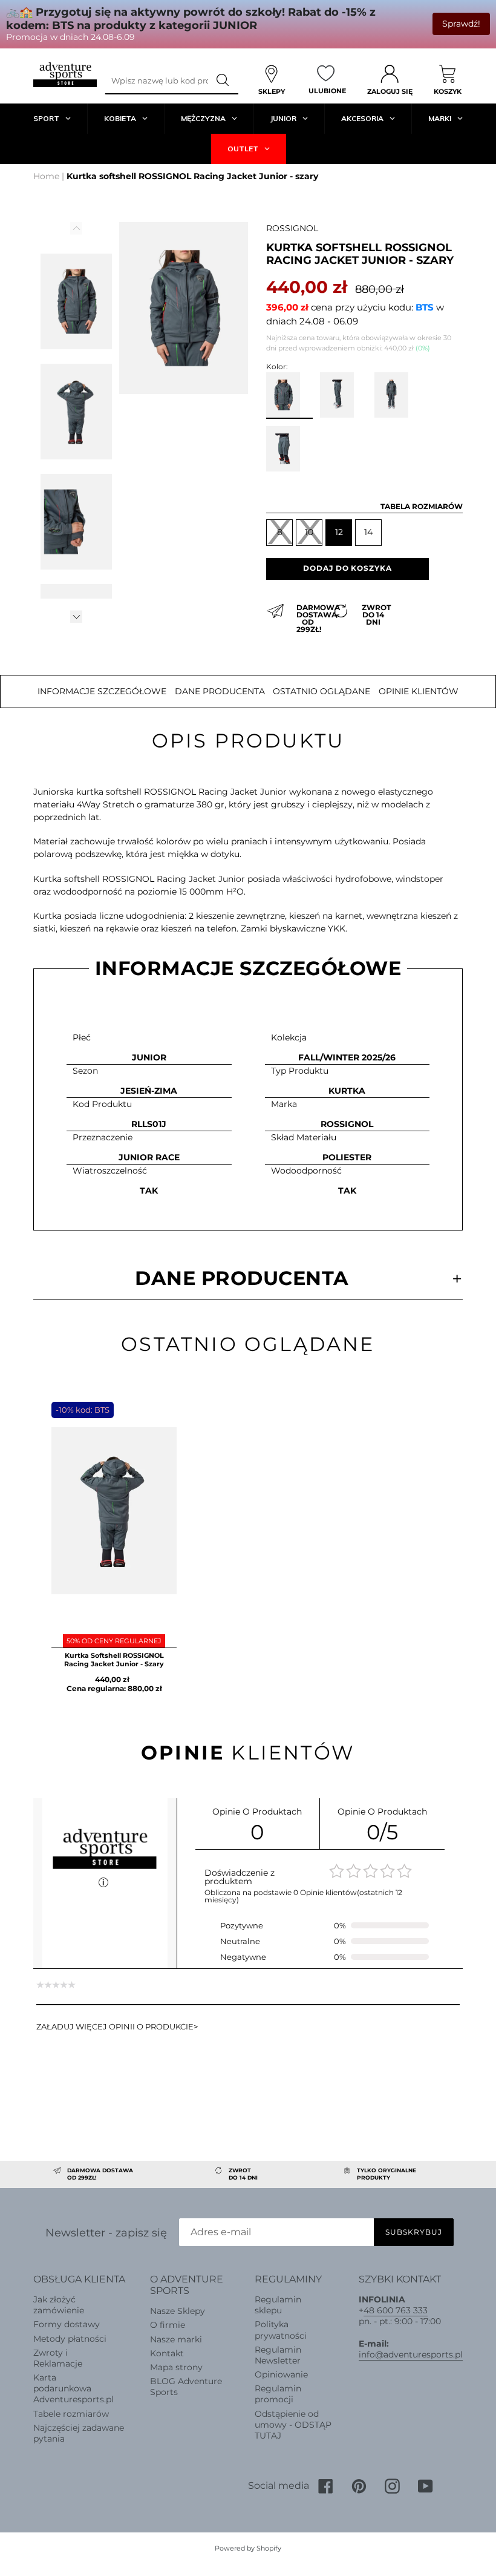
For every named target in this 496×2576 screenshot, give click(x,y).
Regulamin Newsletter (278, 2355)
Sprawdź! (461, 24)
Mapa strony (176, 2367)
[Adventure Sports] (65, 75)
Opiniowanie (281, 2374)
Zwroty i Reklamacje (58, 2358)
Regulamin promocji (278, 2394)
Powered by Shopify (248, 2548)
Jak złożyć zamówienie (59, 2305)
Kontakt (167, 2353)
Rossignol (292, 228)
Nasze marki (176, 2339)
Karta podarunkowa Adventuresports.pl (73, 2388)
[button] (76, 616)
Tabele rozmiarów (71, 2414)
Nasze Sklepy (178, 2311)
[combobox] (156, 80)
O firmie (168, 2325)
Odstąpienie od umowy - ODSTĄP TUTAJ (293, 2425)
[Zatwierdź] (223, 80)
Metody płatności (70, 2339)
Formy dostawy (67, 2324)
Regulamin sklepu (278, 2305)
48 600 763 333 (396, 2310)
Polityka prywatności (281, 2330)
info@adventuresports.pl (411, 2354)
